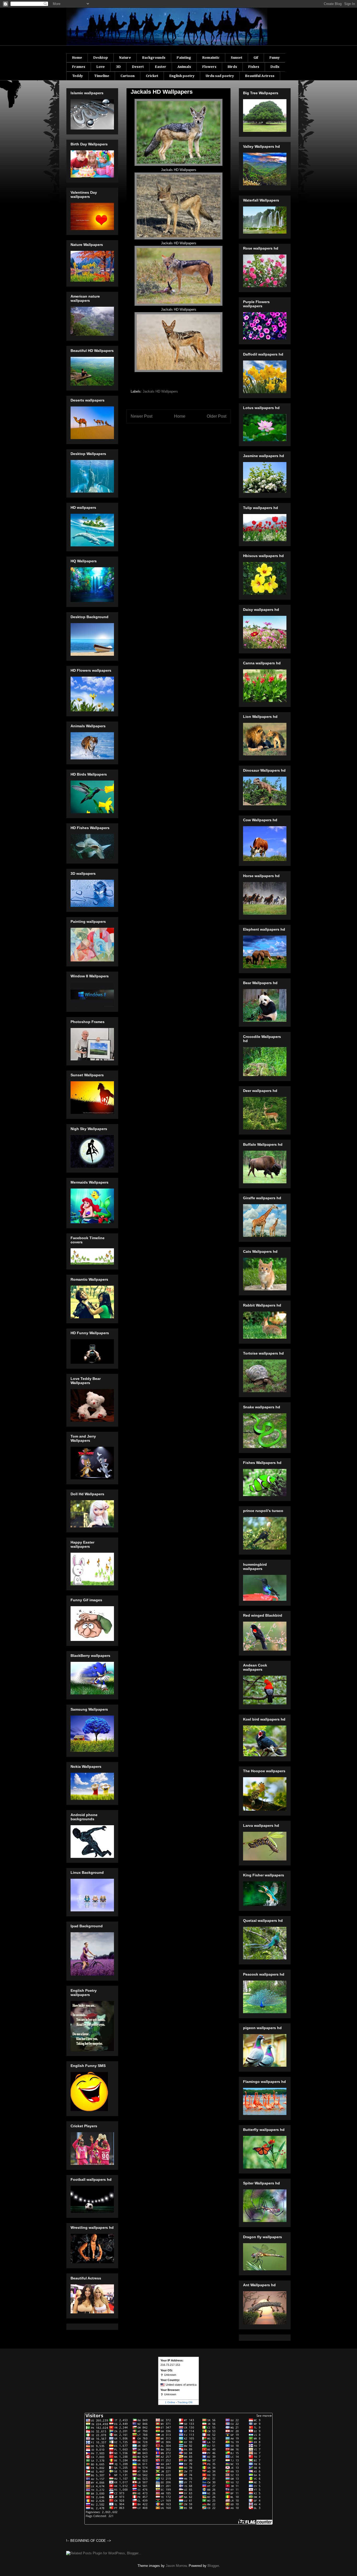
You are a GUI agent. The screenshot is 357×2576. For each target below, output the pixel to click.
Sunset (237, 58)
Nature (125, 58)
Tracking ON (185, 2402)
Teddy (77, 76)
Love (101, 67)
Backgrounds (154, 58)
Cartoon (128, 76)
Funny (275, 58)
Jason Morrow (176, 2566)
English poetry (182, 76)
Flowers (209, 67)
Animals (184, 67)
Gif (256, 58)
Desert (138, 67)
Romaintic (211, 58)
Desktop (101, 58)
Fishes (254, 67)
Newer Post (142, 416)
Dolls (275, 67)
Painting (184, 58)
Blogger (213, 2566)
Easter (161, 67)
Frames (79, 67)
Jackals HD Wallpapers (160, 391)
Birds (232, 67)
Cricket (152, 76)
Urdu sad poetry (220, 76)
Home (77, 58)
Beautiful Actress (260, 76)
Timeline (102, 76)
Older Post (217, 416)
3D (118, 67)
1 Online (170, 2402)
